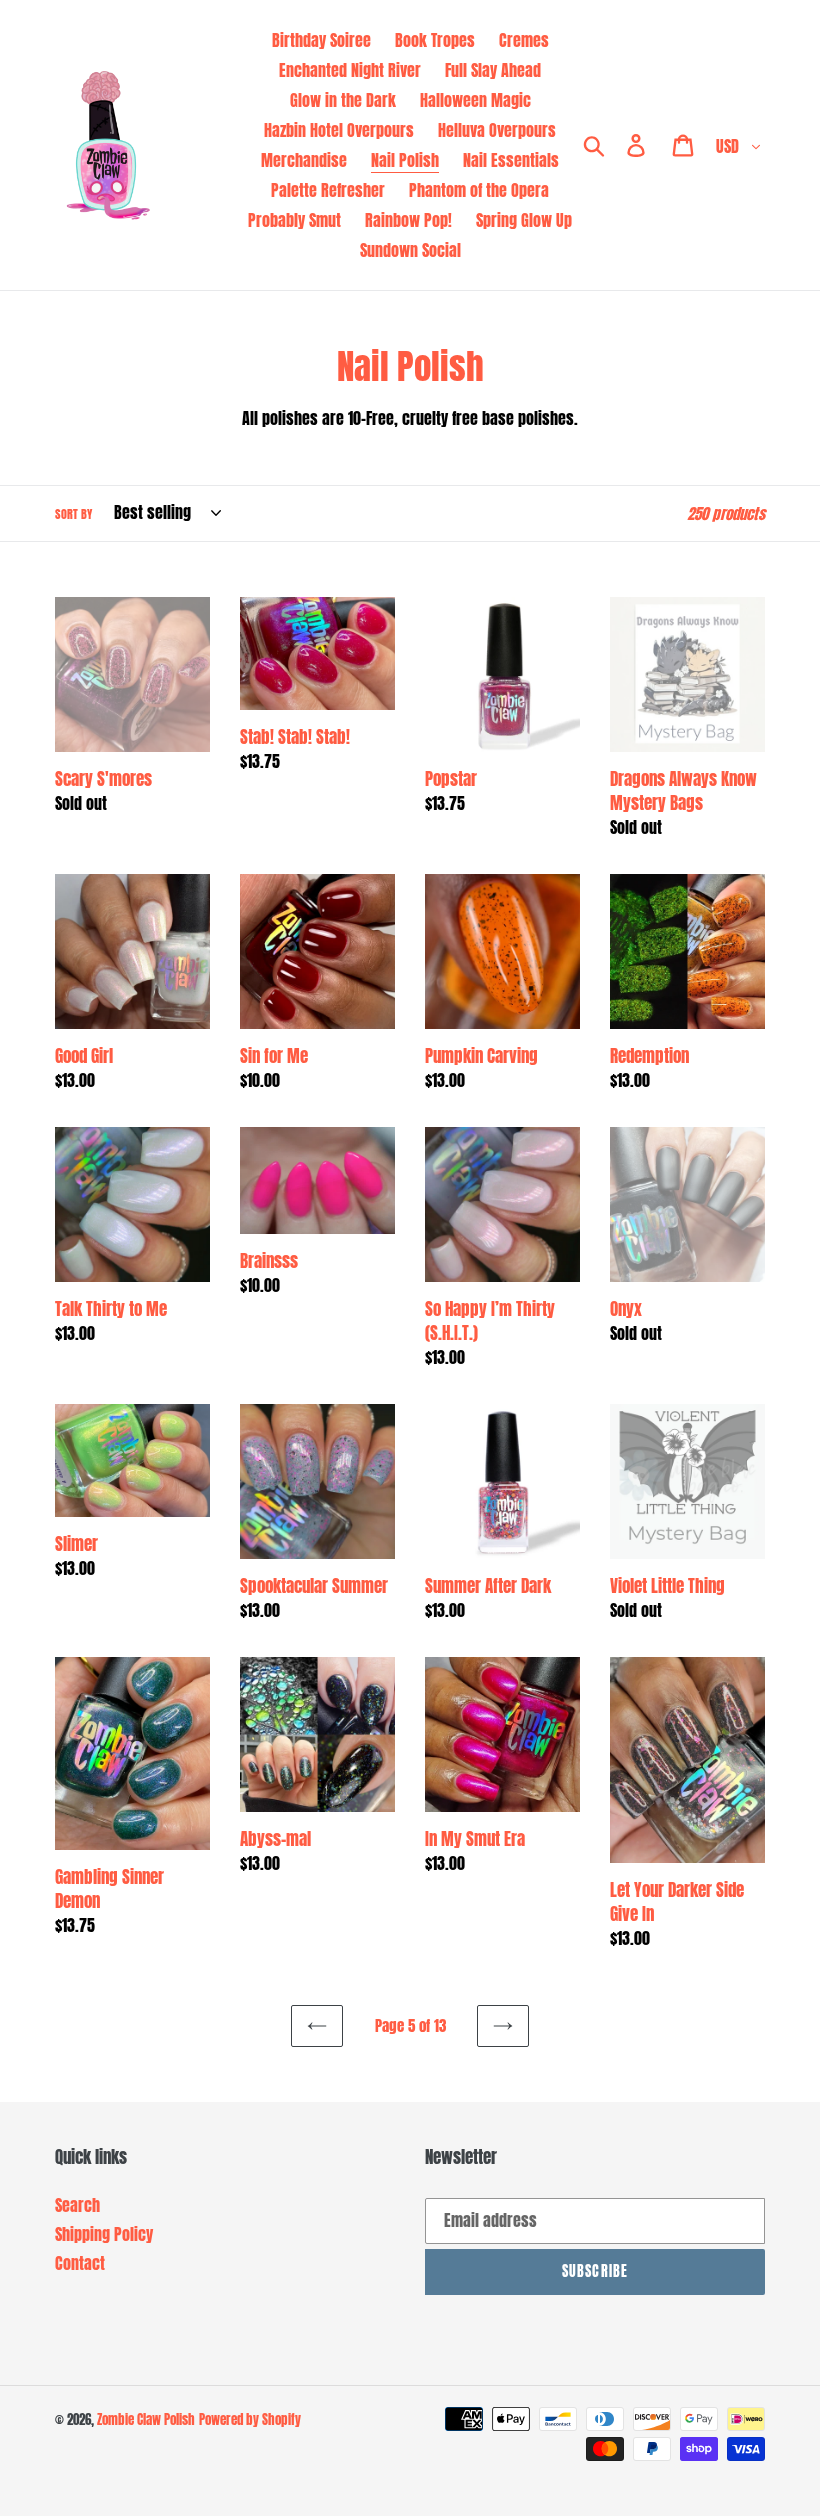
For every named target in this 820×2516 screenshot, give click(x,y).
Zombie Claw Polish (146, 2419)
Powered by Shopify (250, 2419)
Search (77, 2205)
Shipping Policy (104, 2234)
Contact (80, 2263)
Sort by (73, 514)
